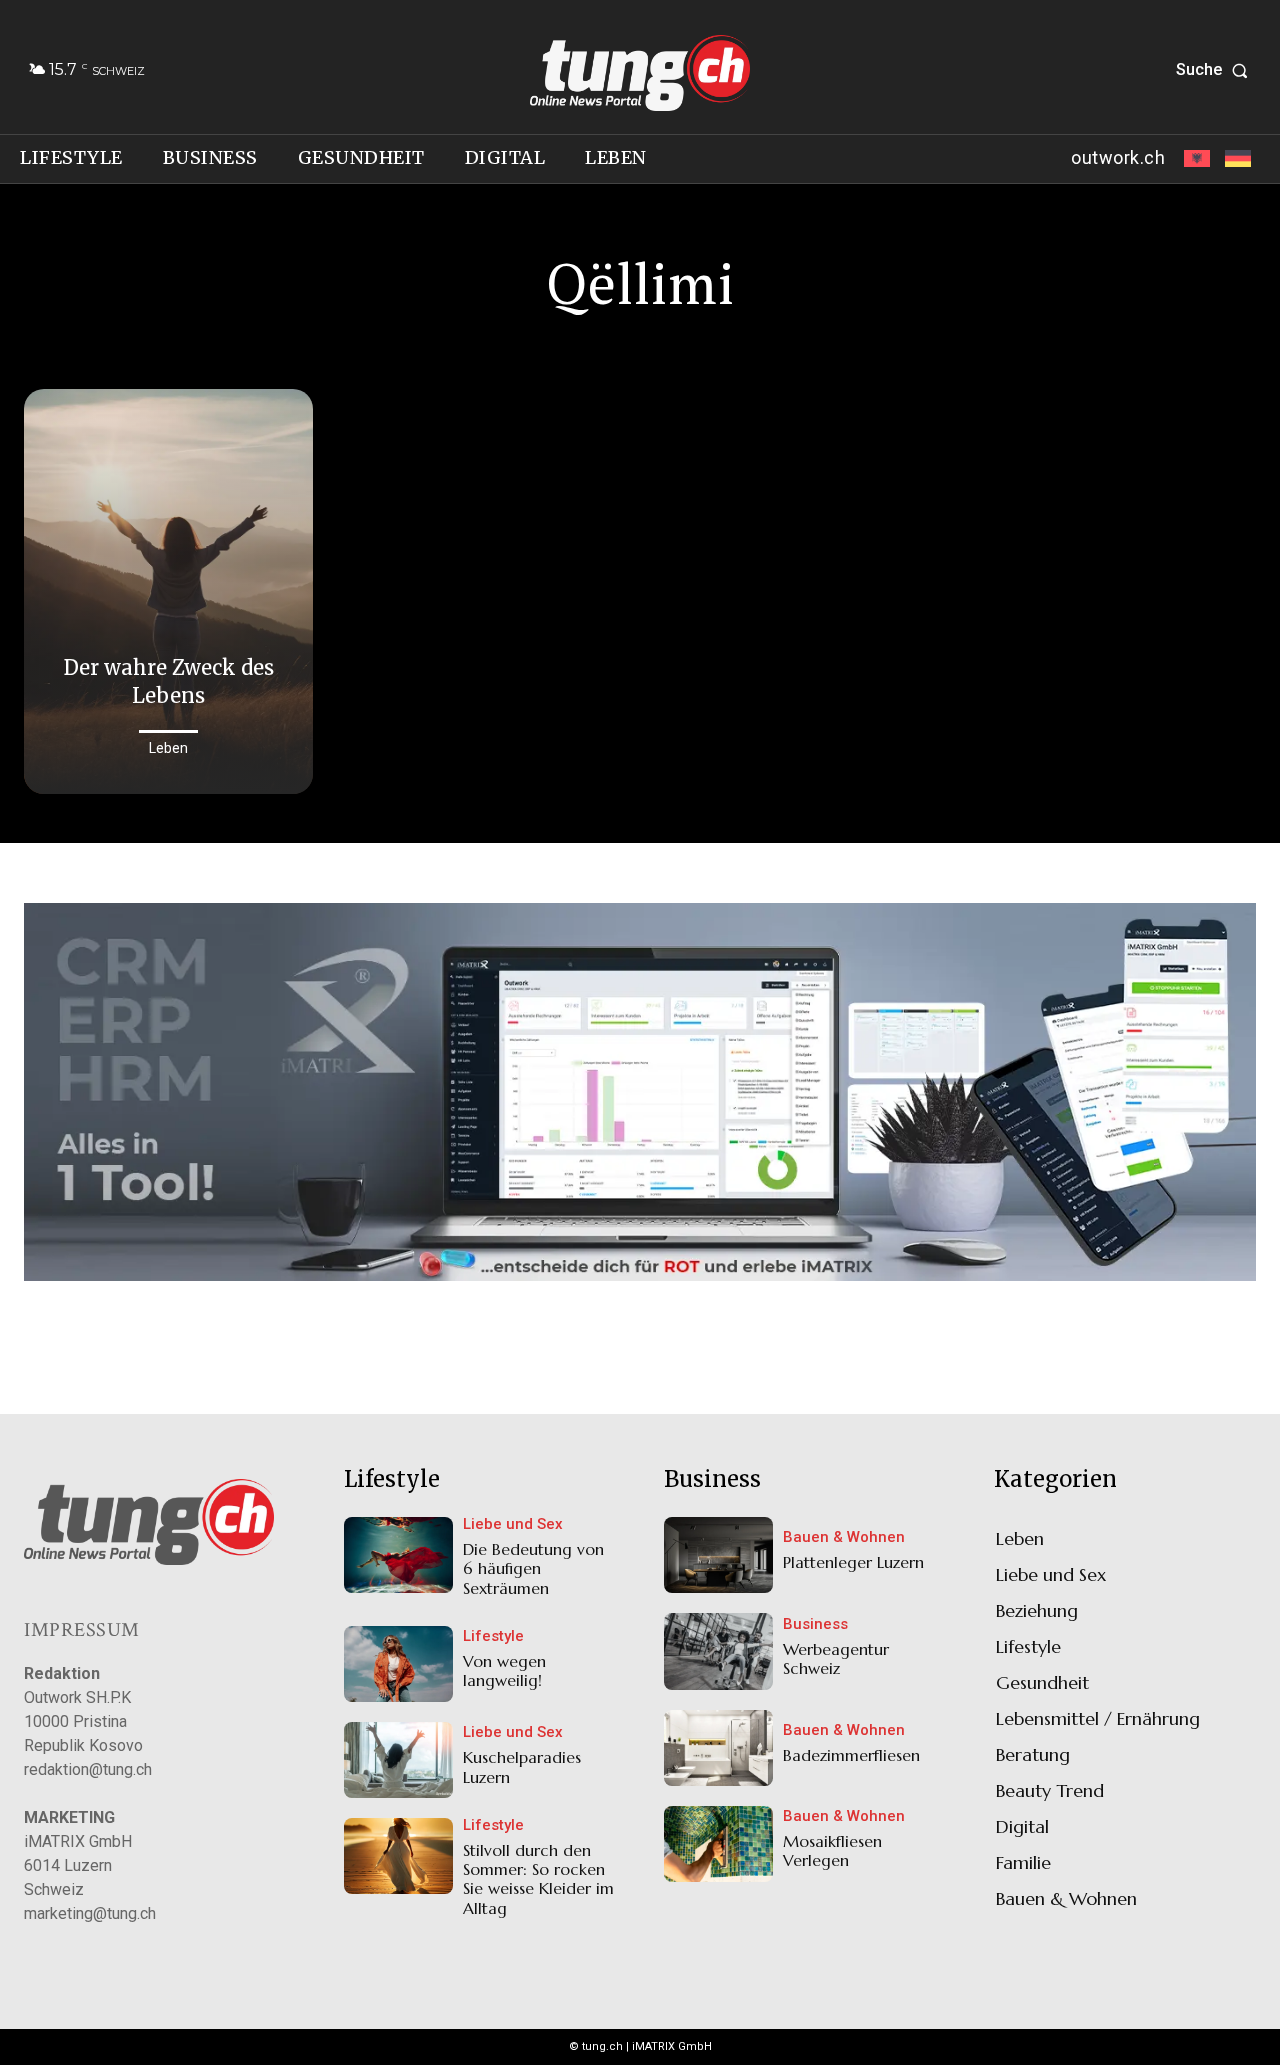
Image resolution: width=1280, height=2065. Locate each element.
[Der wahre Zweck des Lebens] (168, 591)
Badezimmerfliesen (851, 1755)
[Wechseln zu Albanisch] (1194, 159)
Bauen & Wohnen (844, 1537)
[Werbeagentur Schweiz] (718, 1651)
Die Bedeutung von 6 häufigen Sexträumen (533, 1568)
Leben (168, 748)
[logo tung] (640, 73)
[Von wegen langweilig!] (398, 1664)
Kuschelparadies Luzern (522, 1766)
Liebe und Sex (513, 1524)
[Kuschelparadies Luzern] (398, 1760)
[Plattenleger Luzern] (718, 1555)
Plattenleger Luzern (853, 1562)
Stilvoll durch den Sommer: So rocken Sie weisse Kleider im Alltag (538, 1879)
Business (815, 1624)
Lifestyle (493, 1636)
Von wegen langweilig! (504, 1670)
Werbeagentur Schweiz (836, 1658)
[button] (1216, 70)
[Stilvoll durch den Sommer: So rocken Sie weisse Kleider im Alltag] (398, 1856)
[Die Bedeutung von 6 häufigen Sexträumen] (398, 1555)
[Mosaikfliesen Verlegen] (718, 1844)
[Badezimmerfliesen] (718, 1748)
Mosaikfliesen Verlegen (832, 1850)
